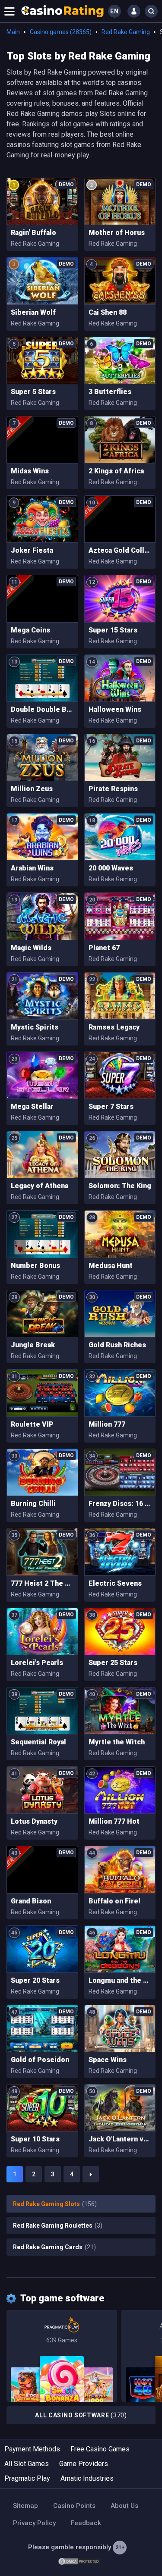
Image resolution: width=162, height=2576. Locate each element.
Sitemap (25, 2506)
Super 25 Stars (113, 1663)
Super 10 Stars (35, 2139)
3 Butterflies (110, 392)
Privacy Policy (34, 2523)
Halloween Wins (115, 709)
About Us (124, 2506)
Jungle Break (33, 1345)
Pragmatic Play (27, 2478)
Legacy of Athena (40, 1186)
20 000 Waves (111, 868)
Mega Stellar (32, 1106)
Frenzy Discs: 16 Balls (120, 1504)
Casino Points (74, 2506)
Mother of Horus (117, 233)
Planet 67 (104, 948)
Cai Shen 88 (108, 312)
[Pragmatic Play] (62, 2356)
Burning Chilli (33, 1504)
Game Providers (84, 2464)
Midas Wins (30, 471)
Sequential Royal (38, 1742)
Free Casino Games (100, 2449)
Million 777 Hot (114, 1821)
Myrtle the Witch (117, 1742)
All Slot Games (27, 2464)
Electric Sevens (115, 1583)
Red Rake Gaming (126, 32)
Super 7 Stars (111, 1106)
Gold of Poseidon (40, 2060)
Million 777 (107, 1424)
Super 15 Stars (113, 630)
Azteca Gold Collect (120, 550)
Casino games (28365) (61, 32)
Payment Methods (32, 2449)
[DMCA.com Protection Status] (79, 2561)
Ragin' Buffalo (33, 233)
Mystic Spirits (35, 1027)
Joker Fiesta (32, 550)
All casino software (81, 2415)
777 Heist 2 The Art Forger (42, 1583)
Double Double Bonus (42, 709)
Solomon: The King (120, 1186)
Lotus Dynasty (34, 1821)
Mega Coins (30, 630)
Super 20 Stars (35, 1980)
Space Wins (108, 2060)
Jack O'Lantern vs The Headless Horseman (120, 2139)
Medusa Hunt (111, 1266)
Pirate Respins (113, 789)
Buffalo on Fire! (114, 1901)
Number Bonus (35, 1266)
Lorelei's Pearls (37, 1663)
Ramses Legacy (114, 1027)
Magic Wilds (31, 948)
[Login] (134, 11)
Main (13, 32)
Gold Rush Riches (117, 1345)
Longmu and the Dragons (120, 1980)
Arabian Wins (32, 868)
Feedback (86, 2523)
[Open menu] (10, 11)
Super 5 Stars (33, 392)
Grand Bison (31, 1901)
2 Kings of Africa (116, 471)
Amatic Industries (87, 2478)
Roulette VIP (32, 1424)
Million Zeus (32, 789)
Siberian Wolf (33, 312)
